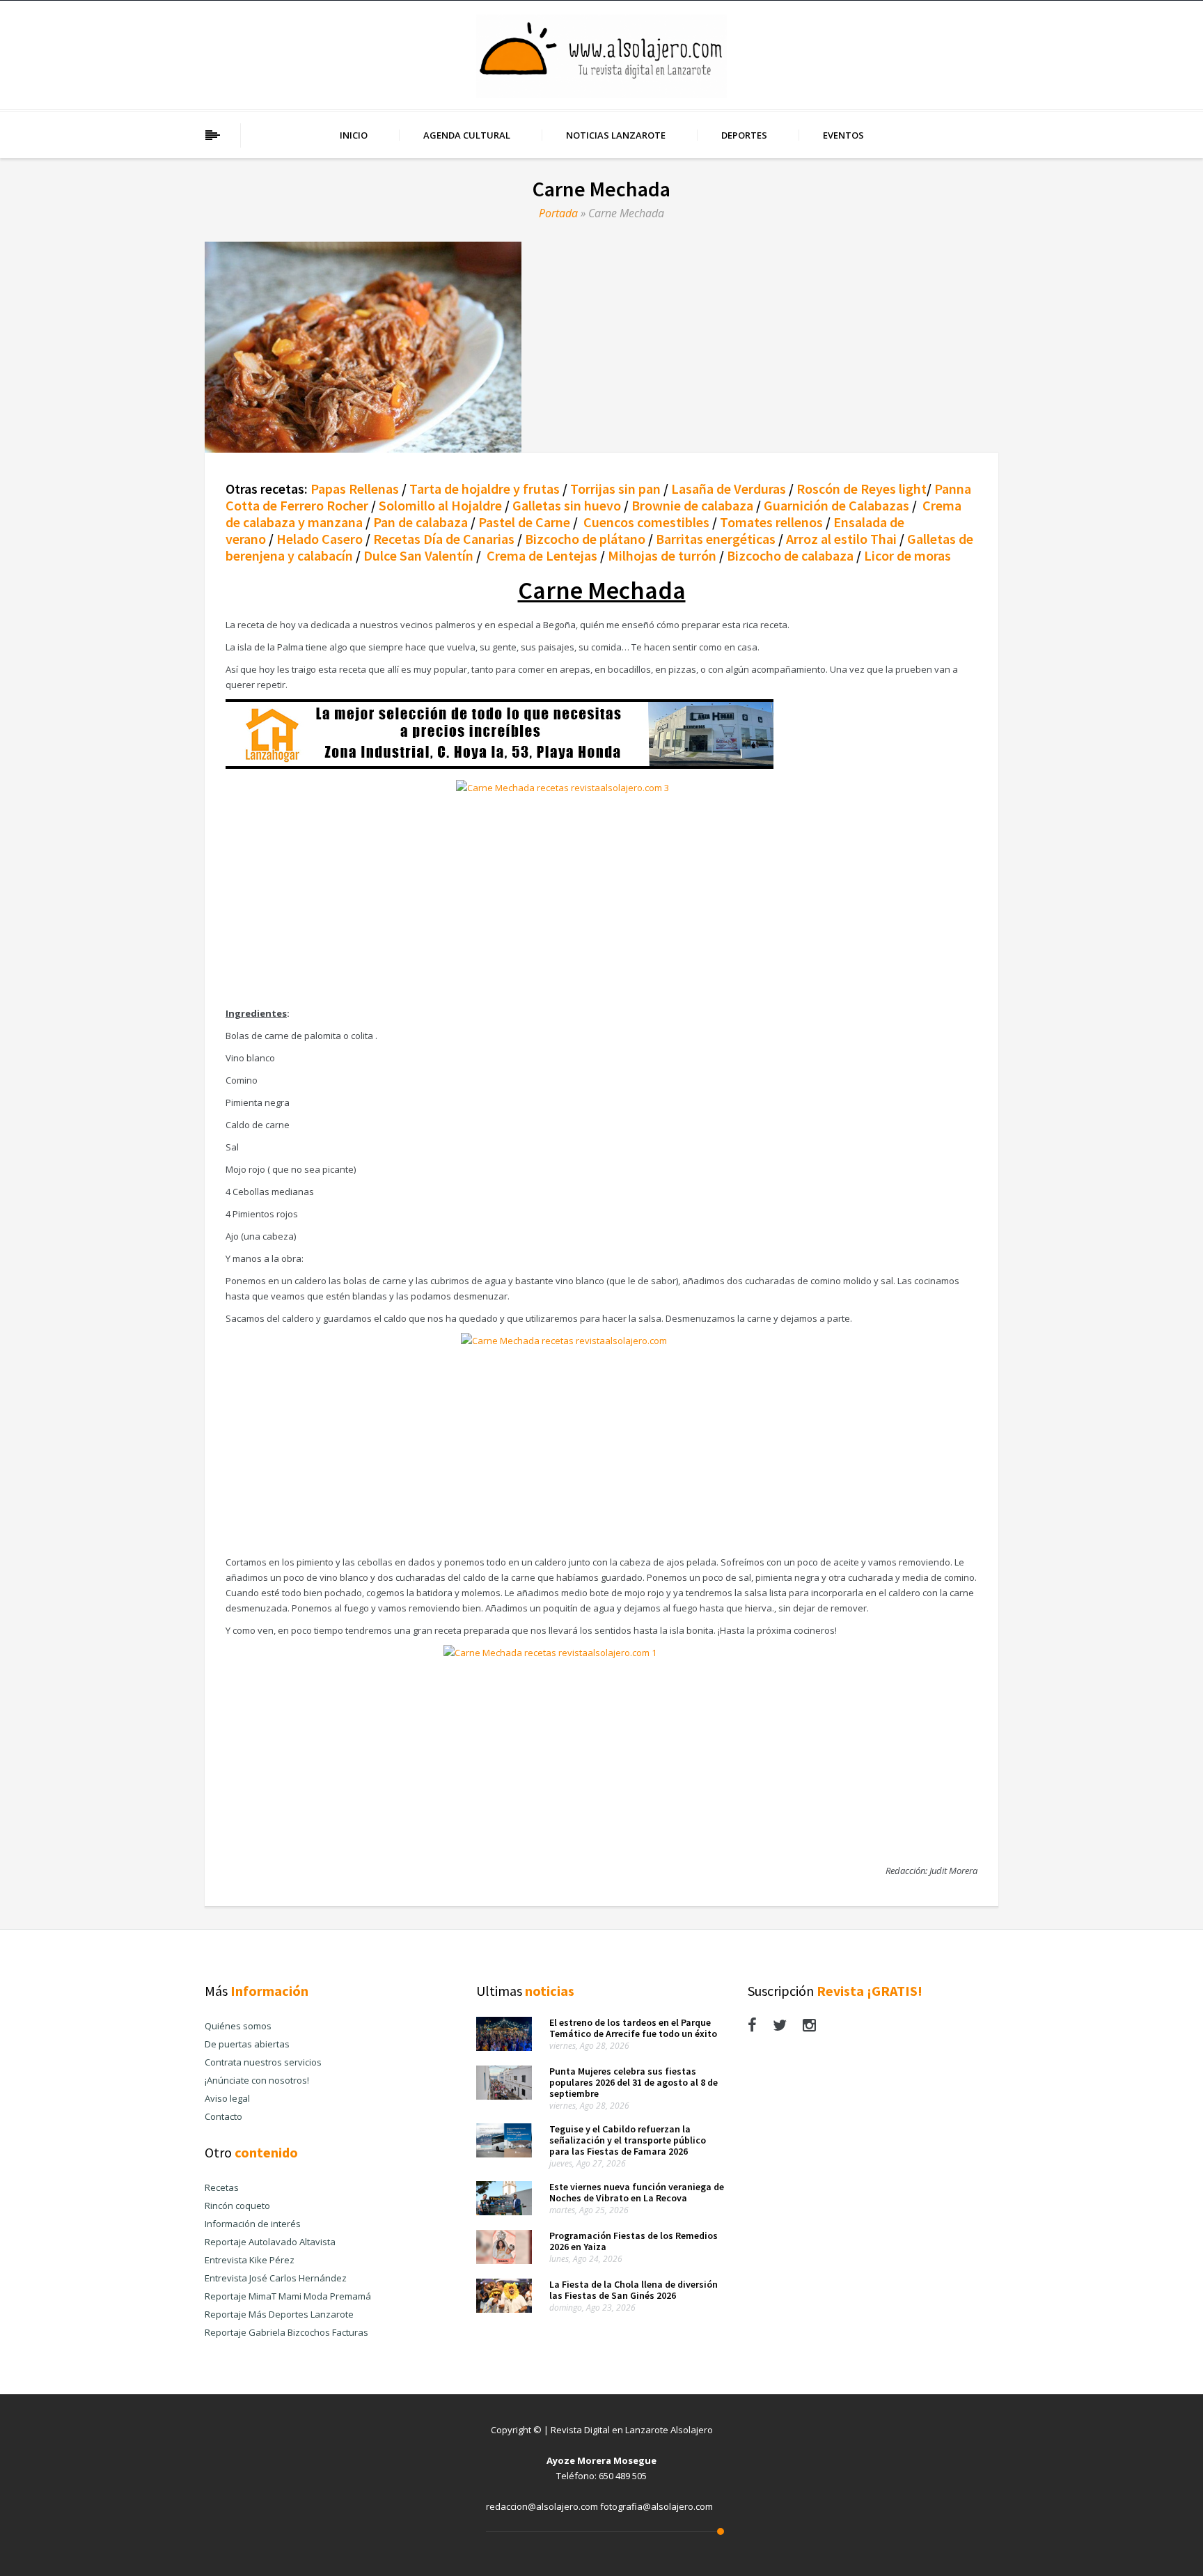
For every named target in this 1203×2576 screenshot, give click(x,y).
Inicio (354, 135)
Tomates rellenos (773, 522)
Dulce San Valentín (418, 555)
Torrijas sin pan (615, 489)
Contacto (223, 2116)
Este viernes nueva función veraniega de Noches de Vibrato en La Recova (637, 2192)
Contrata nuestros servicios (263, 2062)
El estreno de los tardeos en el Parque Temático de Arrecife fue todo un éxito (633, 2028)
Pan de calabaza (420, 522)
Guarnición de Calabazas (836, 505)
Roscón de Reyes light (862, 489)
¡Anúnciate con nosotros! (257, 2080)
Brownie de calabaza (692, 505)
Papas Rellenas (355, 489)
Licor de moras (907, 555)
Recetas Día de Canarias (444, 539)
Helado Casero (320, 539)
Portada (558, 213)
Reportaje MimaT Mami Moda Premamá (288, 2296)
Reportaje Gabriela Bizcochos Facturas (286, 2332)
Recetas (222, 2187)
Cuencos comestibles (646, 522)
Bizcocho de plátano (585, 539)
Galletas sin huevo (567, 505)
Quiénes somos (238, 2026)
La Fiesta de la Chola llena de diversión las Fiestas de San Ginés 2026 (634, 2290)
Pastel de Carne (524, 522)
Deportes (744, 135)
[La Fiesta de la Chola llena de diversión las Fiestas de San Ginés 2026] (504, 2309)
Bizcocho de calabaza (790, 555)
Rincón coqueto (237, 2206)
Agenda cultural (467, 135)
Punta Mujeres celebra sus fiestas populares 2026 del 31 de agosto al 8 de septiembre (634, 2082)
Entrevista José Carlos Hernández (276, 2278)
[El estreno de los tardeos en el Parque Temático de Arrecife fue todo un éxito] (504, 2047)
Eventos (843, 135)
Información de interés (253, 2224)
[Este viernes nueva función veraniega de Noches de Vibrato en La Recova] (504, 2212)
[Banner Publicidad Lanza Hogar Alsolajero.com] (500, 765)
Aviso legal (227, 2098)
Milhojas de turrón (662, 555)
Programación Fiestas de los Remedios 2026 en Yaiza (634, 2241)
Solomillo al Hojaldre (439, 505)
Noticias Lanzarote (616, 135)
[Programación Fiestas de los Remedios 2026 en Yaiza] (504, 2261)
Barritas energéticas (716, 539)
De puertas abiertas (247, 2044)
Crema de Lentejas (542, 555)
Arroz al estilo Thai (841, 539)
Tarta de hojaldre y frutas (485, 489)
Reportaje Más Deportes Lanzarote (279, 2314)
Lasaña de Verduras (729, 489)
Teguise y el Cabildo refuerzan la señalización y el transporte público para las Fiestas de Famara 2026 (628, 2140)
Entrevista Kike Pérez (250, 2260)
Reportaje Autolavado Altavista (270, 2242)
